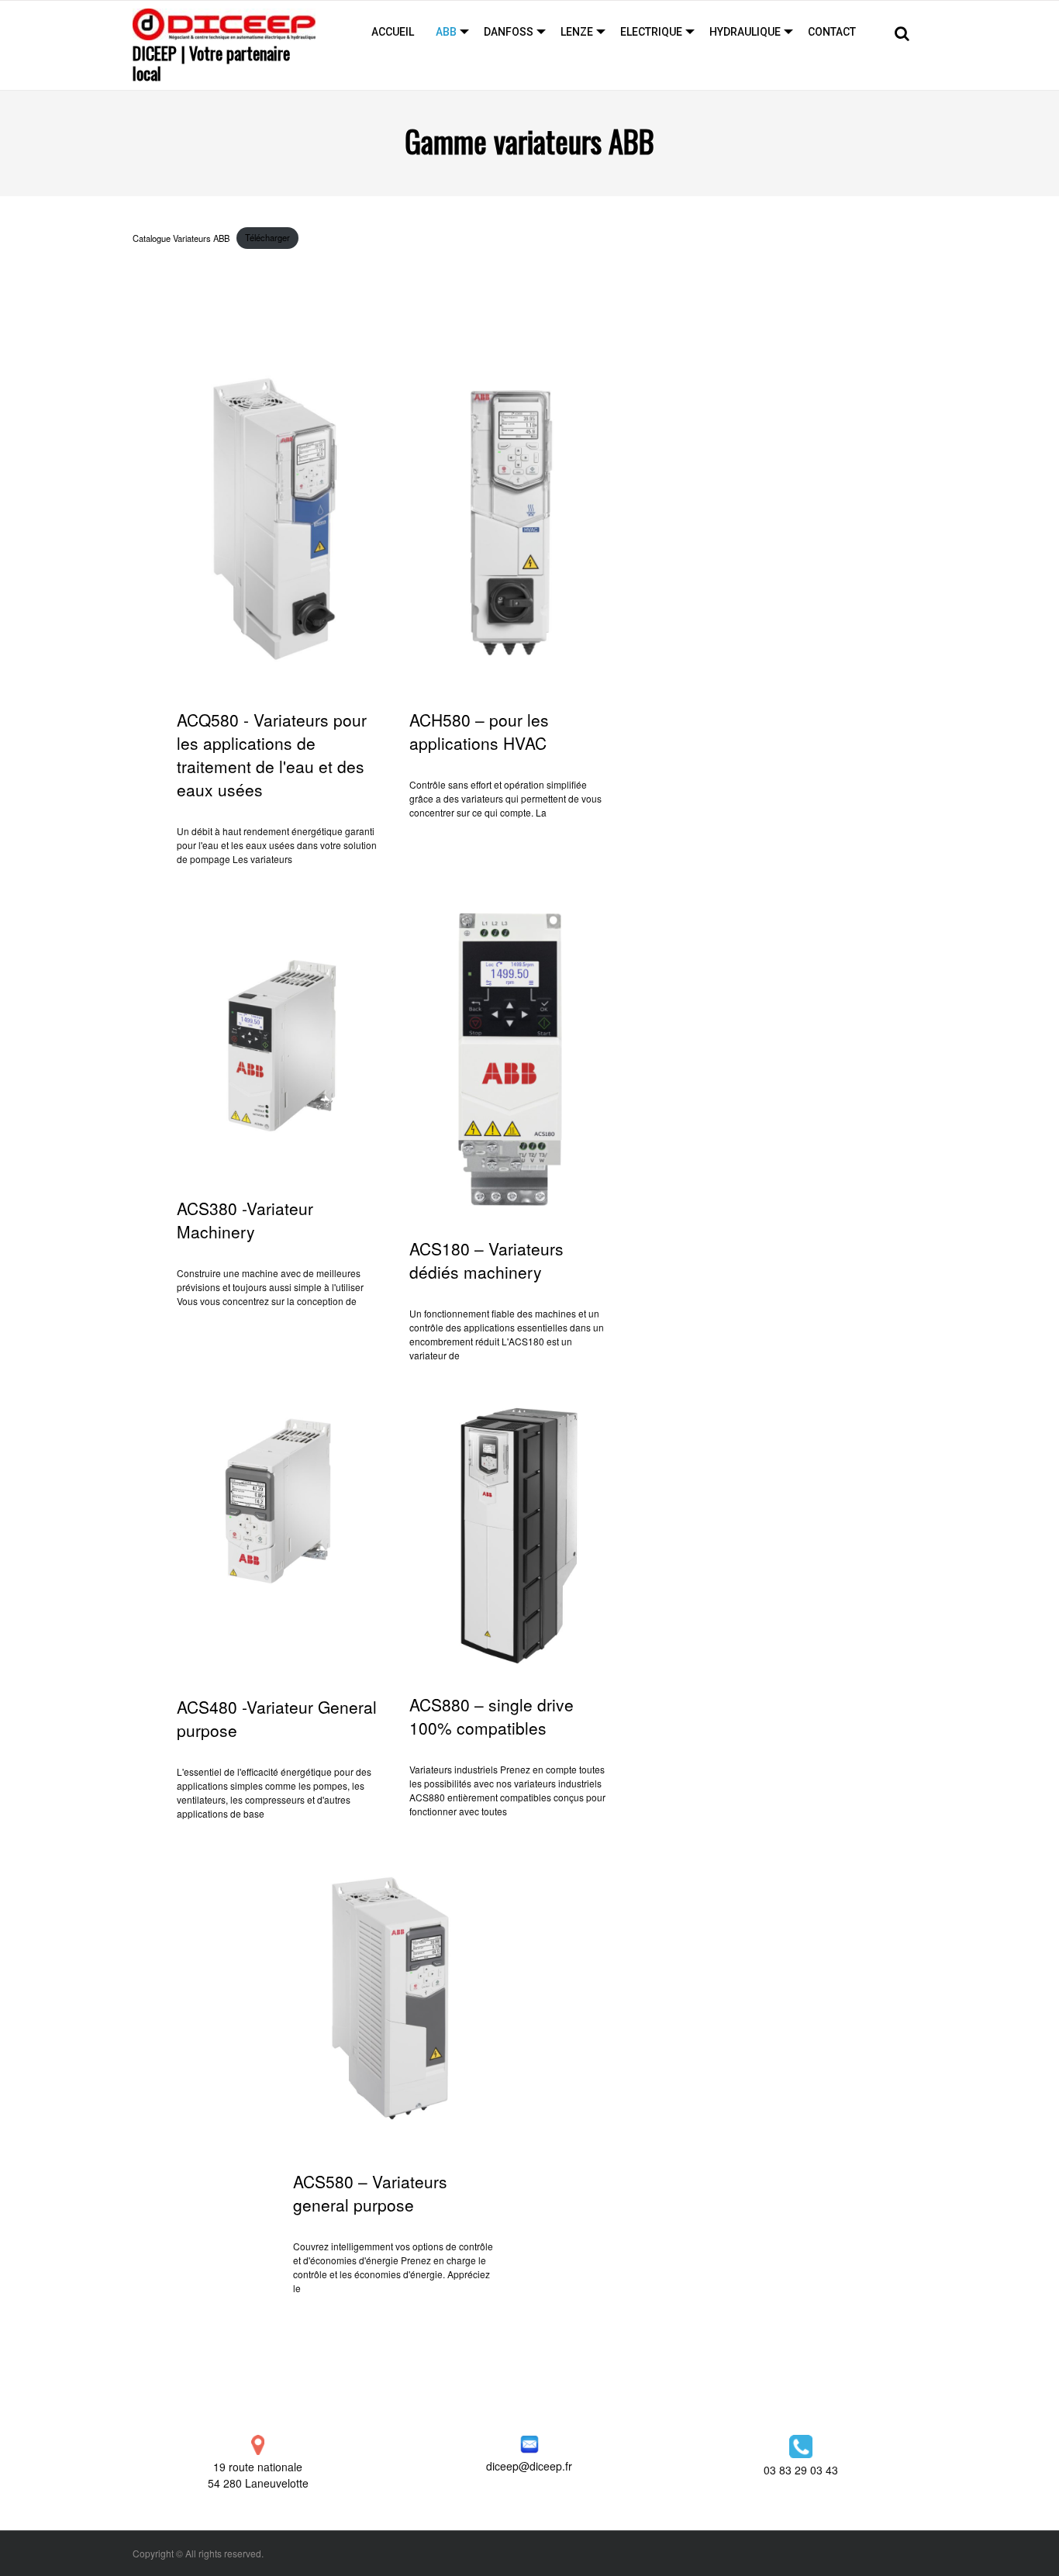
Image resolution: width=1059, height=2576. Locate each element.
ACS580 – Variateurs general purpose (370, 2193)
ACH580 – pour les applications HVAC (479, 731)
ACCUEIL (393, 32)
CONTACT (832, 32)
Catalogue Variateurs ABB (181, 237)
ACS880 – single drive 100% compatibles (492, 1716)
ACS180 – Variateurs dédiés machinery (486, 1260)
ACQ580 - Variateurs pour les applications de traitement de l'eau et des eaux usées (272, 754)
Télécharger (267, 237)
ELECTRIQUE (651, 32)
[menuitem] (393, 32)
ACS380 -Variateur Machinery (245, 1220)
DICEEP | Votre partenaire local (211, 63)
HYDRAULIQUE (745, 32)
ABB (446, 32)
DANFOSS (509, 32)
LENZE (577, 32)
